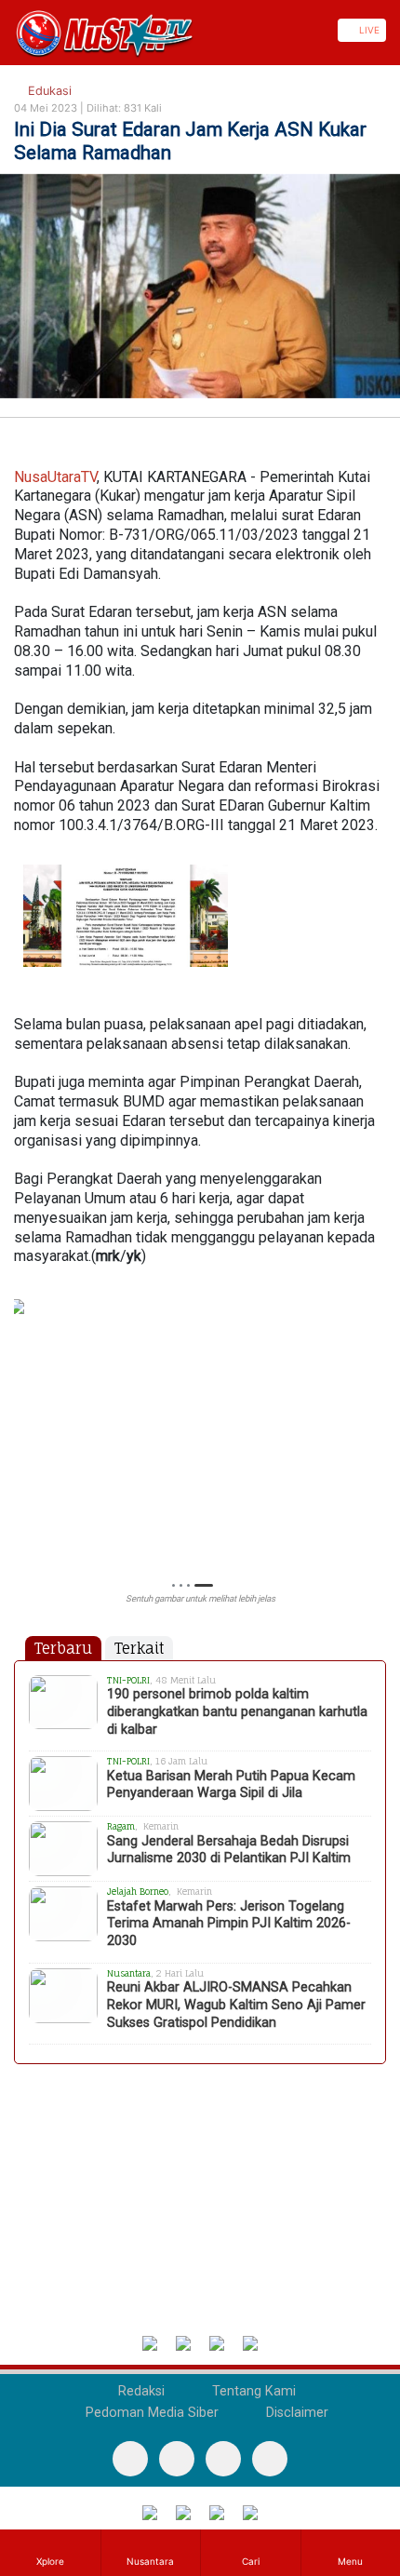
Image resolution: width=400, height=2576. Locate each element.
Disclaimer (295, 2413)
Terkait (139, 1648)
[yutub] (177, 2459)
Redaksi (140, 2391)
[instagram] (270, 2459)
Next (377, 1428)
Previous (23, 1428)
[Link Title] (7, 30)
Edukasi (48, 91)
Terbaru (63, 1648)
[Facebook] (130, 2459)
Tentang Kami (252, 2391)
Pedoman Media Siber (150, 2413)
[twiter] (223, 2459)
